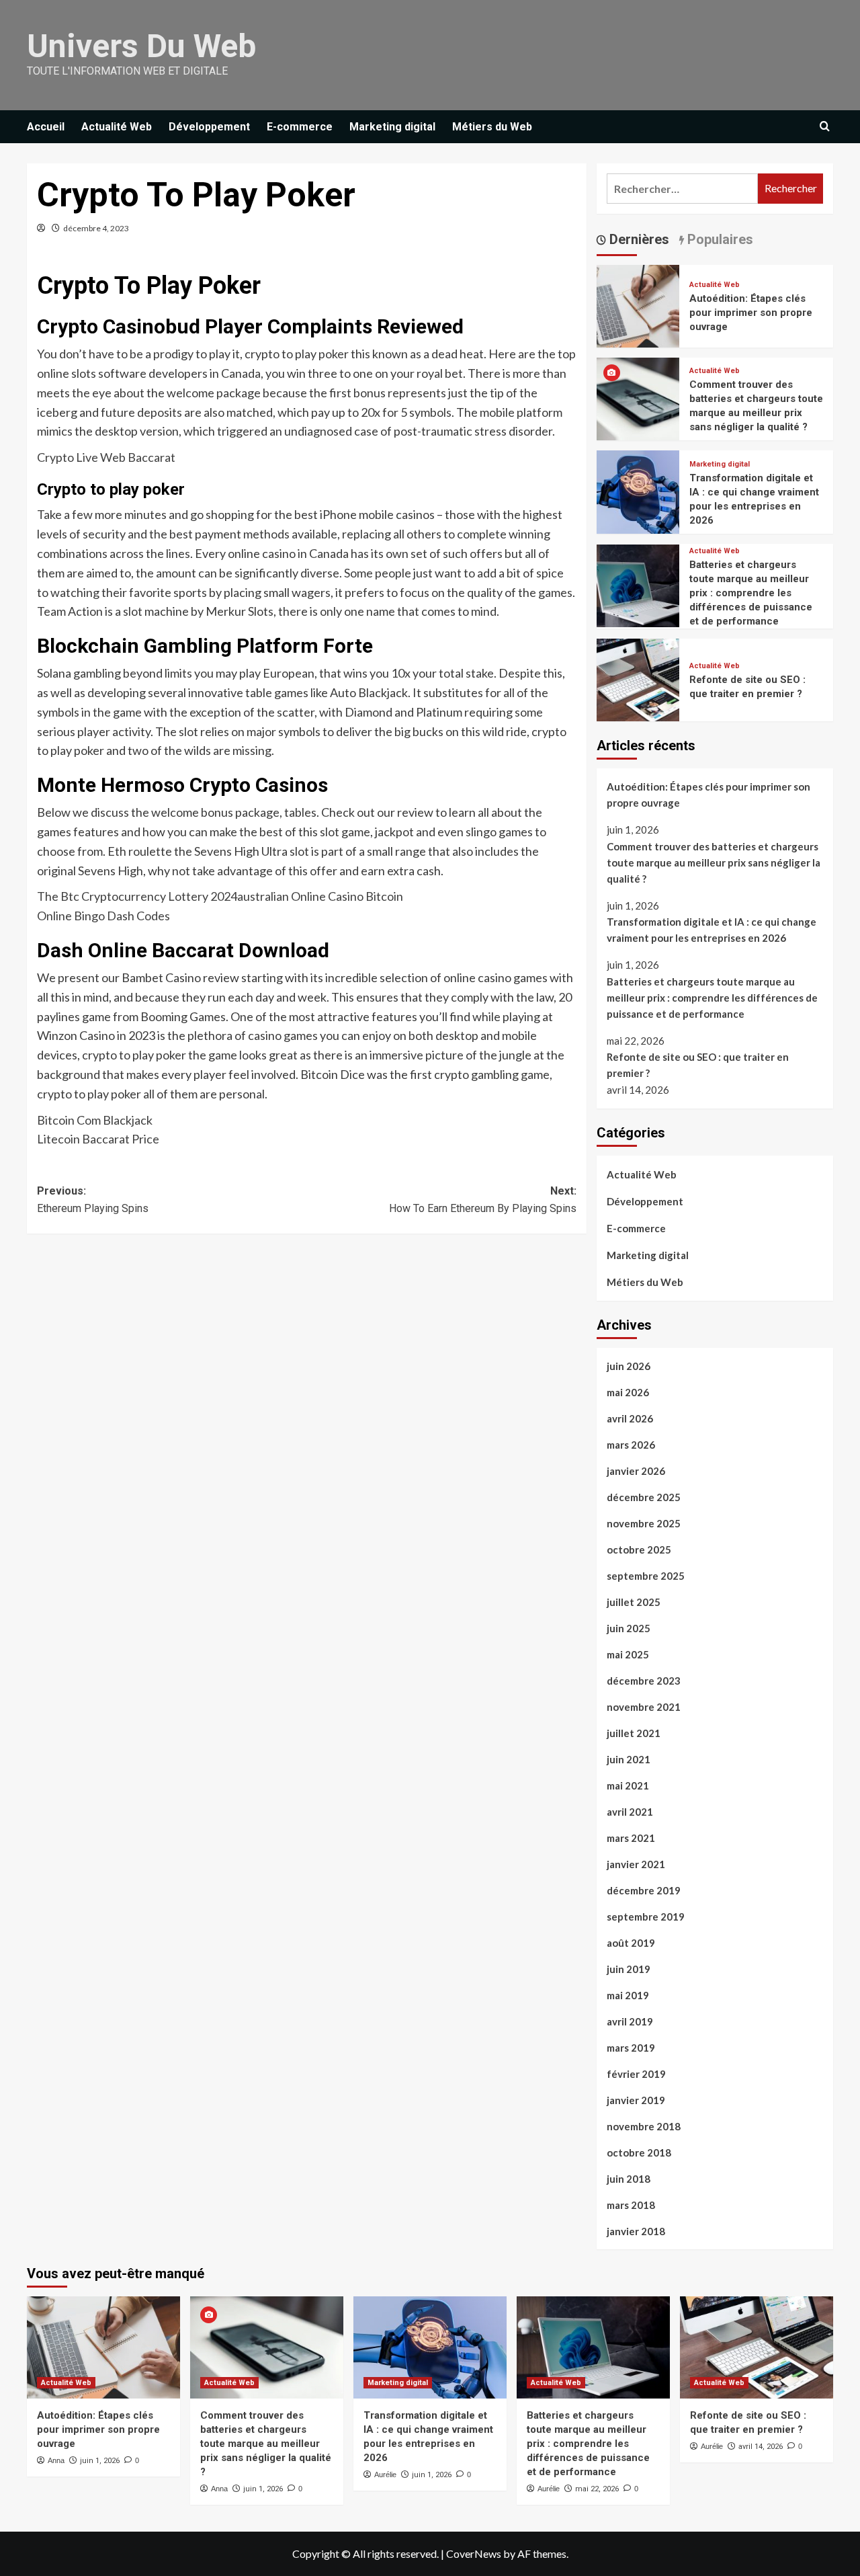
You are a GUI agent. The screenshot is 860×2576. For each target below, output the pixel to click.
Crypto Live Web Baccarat (106, 457)
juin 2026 (629, 1366)
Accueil (46, 127)
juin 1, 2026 (100, 2461)
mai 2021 (628, 1785)
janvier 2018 (636, 2231)
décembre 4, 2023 (96, 228)
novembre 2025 (644, 1523)
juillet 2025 (634, 1602)
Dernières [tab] (638, 239)
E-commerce (300, 127)
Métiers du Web (492, 127)
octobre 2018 (639, 2152)
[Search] (825, 127)
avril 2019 (630, 2021)
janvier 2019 (636, 2100)
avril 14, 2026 (761, 2447)
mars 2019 (631, 2048)
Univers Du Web (141, 46)
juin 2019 (629, 1969)
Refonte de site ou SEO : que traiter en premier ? (698, 1065)
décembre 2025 (644, 1497)
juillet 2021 (634, 1733)
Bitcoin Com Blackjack (95, 1120)
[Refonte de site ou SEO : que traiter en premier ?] (638, 678)
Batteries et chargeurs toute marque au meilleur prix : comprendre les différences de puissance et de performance (751, 593)
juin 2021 (629, 1759)
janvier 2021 (636, 1864)
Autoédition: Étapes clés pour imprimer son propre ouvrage (751, 313)
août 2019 (631, 1943)
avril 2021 (630, 1812)
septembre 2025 (646, 1576)
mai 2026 (628, 1392)
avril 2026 (630, 1418)
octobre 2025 (639, 1549)
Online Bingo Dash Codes (103, 916)
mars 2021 (631, 1838)
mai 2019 (628, 1995)
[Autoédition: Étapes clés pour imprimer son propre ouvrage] (638, 304)
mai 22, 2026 (597, 2489)
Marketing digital (392, 127)
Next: (482, 1200)
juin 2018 (629, 2179)
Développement (209, 127)
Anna (56, 2460)
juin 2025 (629, 1628)
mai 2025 (628, 1654)
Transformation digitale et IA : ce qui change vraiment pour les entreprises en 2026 (712, 930)
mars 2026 (631, 1445)
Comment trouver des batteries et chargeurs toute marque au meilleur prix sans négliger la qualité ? (714, 862)
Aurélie (385, 2474)
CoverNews (474, 2553)
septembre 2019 (646, 1917)
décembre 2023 (644, 1681)
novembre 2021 (644, 1707)
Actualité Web (117, 127)
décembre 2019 (644, 1890)
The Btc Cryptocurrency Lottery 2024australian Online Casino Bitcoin (220, 896)
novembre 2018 (644, 2126)
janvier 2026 (636, 1471)
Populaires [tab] (719, 239)
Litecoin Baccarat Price (98, 1139)
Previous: (93, 1200)
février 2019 (636, 2074)
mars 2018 (631, 2205)
